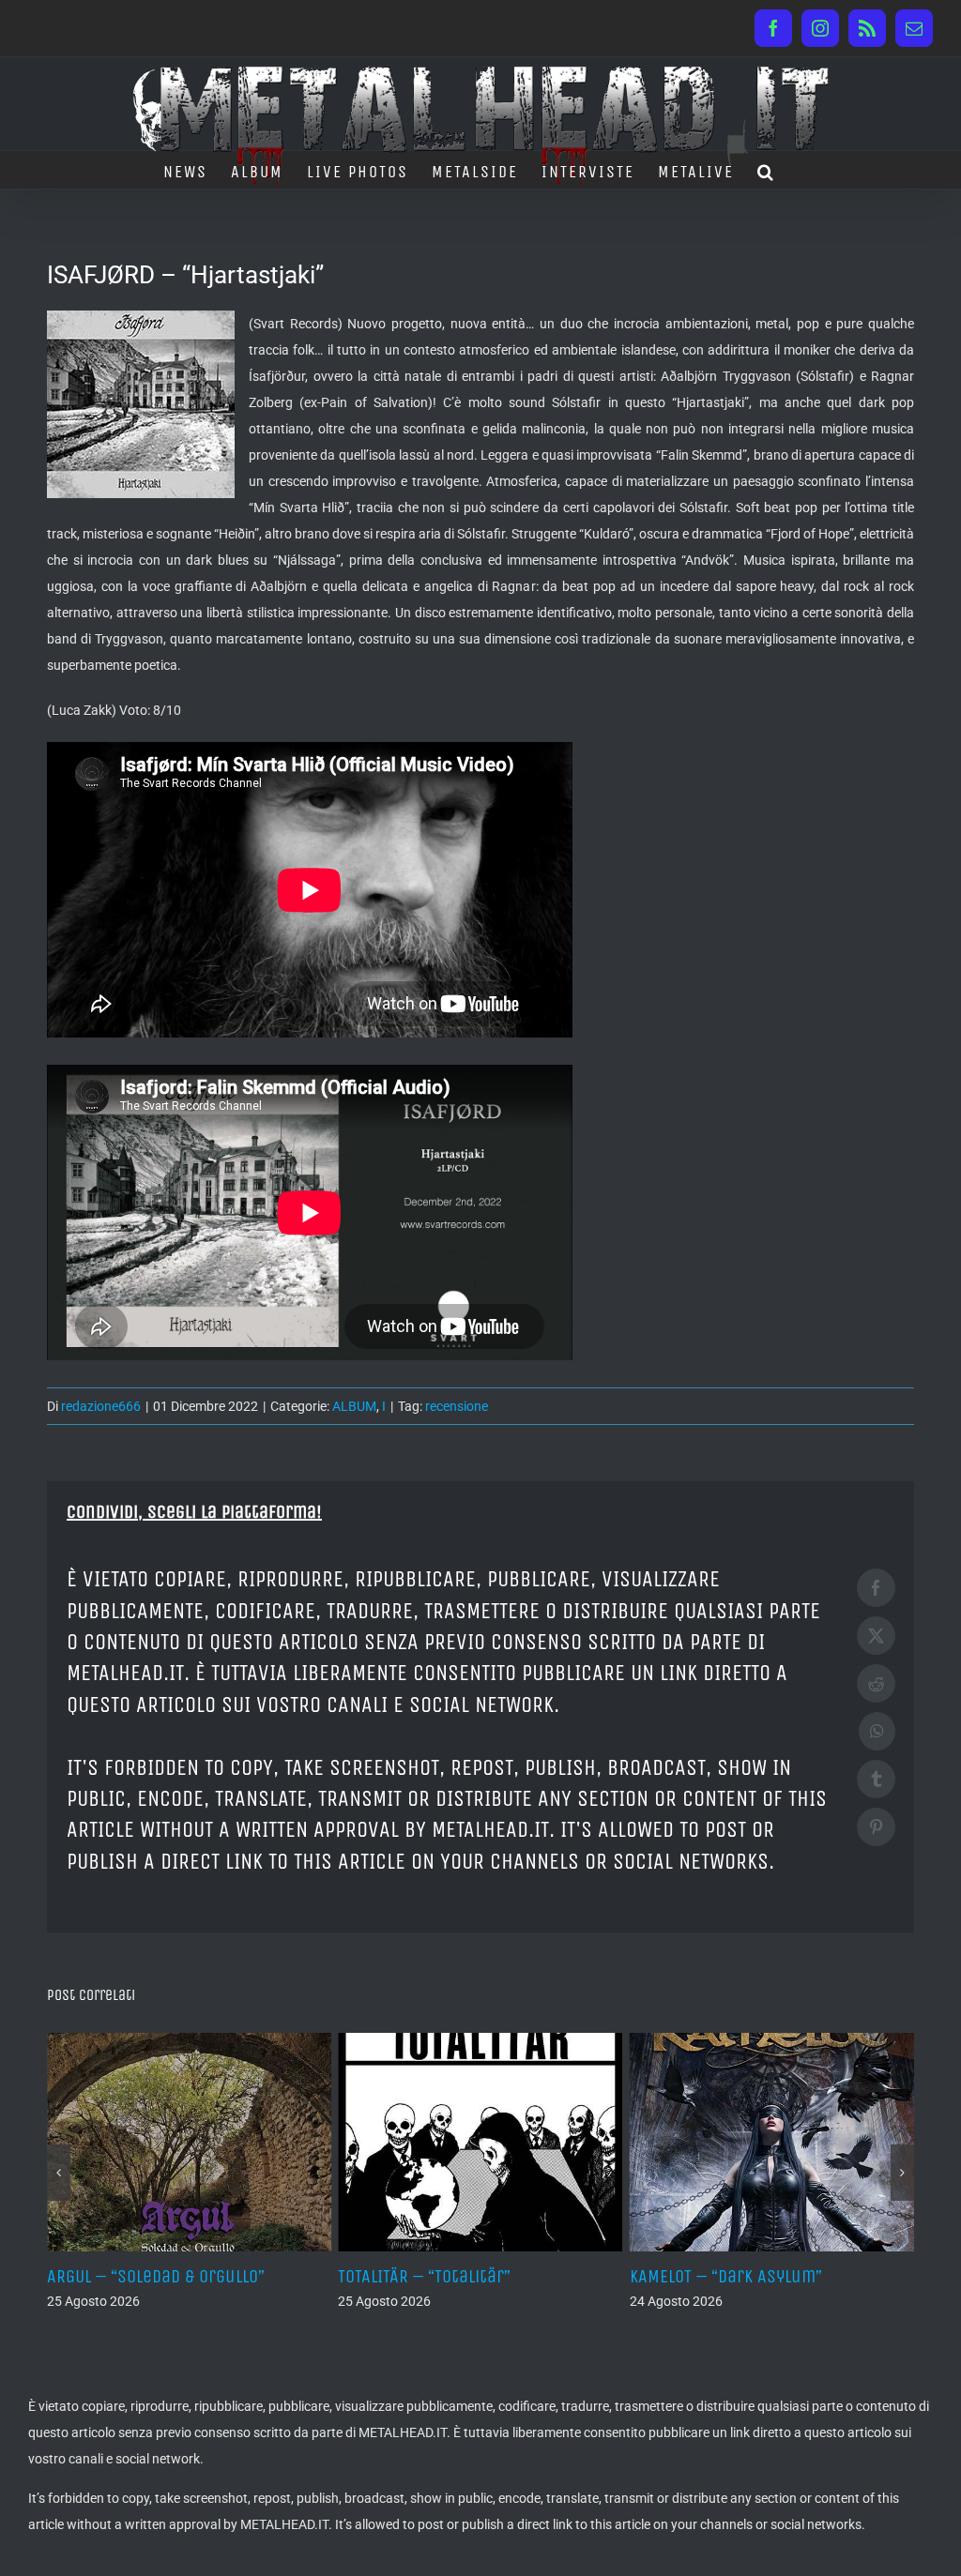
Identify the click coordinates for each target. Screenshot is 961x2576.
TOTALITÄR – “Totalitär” (155, 2276)
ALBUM (354, 1406)
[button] (766, 170)
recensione (457, 1406)
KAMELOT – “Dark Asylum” (457, 2276)
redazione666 (101, 1406)
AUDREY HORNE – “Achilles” (754, 2276)
